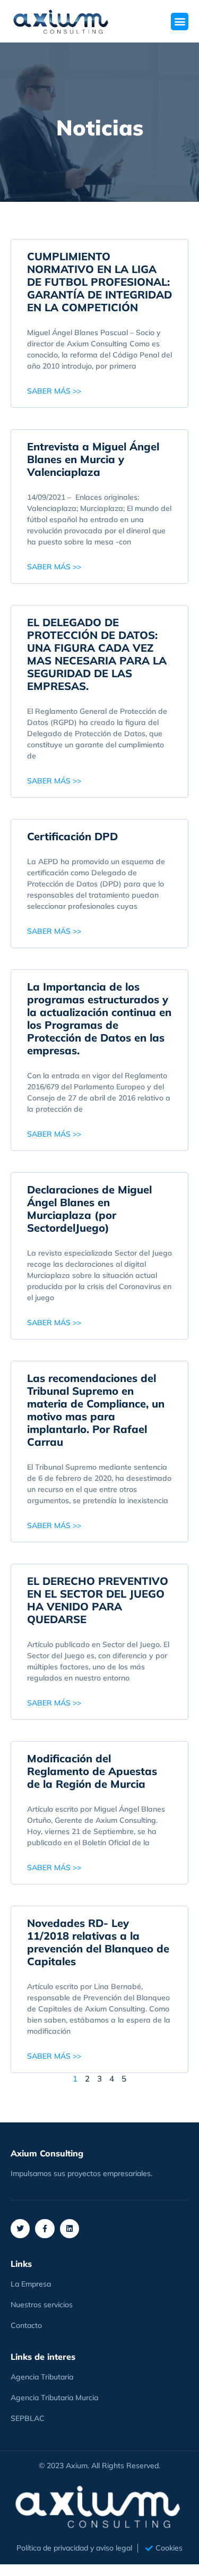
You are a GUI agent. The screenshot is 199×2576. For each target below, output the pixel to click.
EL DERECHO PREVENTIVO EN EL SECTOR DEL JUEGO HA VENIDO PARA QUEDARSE (98, 1600)
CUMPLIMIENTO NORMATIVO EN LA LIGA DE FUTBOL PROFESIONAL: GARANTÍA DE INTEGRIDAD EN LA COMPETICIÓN (99, 282)
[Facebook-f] (45, 2229)
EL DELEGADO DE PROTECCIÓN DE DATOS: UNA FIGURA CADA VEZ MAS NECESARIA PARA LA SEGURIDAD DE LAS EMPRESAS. (97, 654)
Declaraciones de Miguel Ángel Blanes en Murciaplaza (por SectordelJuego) (89, 1209)
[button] (180, 22)
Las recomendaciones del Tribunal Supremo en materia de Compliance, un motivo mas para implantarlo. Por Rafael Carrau (96, 1410)
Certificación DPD (72, 836)
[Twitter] (20, 2229)
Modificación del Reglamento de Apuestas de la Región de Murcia (92, 1771)
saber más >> (54, 391)
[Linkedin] (70, 2229)
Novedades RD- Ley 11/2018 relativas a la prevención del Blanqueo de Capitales (98, 1942)
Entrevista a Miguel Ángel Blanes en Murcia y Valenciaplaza (93, 459)
